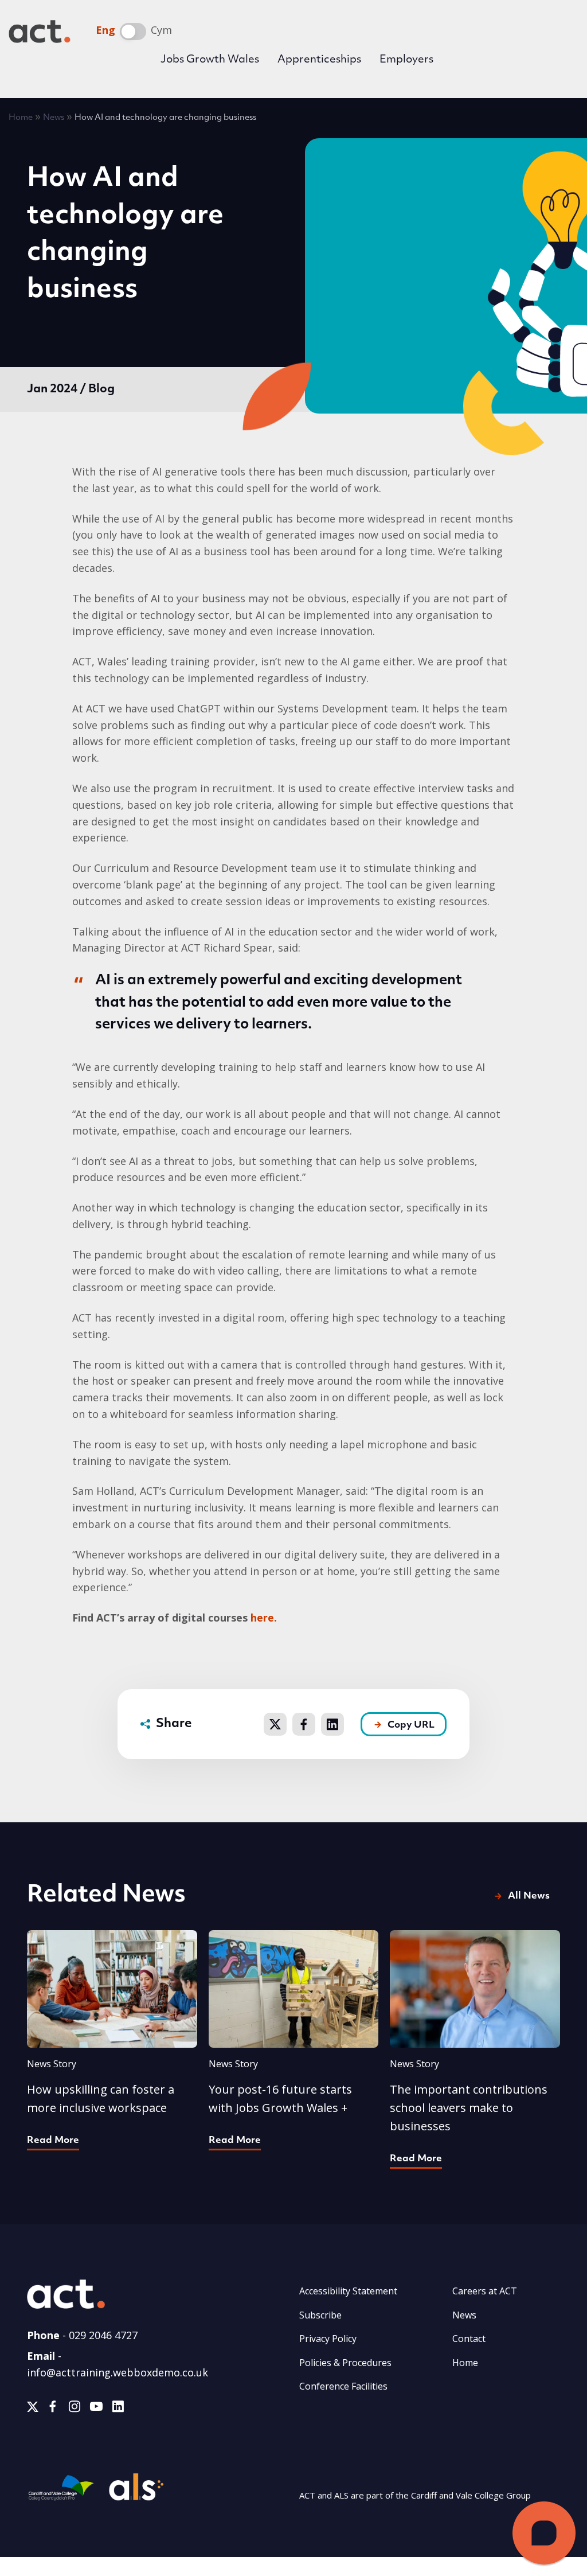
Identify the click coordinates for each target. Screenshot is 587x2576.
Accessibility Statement (348, 2291)
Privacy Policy (328, 2339)
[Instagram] (75, 2409)
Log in (482, 62)
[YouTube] (96, 2409)
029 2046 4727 (103, 2335)
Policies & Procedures (345, 2363)
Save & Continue (428, 1472)
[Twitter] (33, 2409)
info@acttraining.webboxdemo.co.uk (118, 2372)
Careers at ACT (485, 2291)
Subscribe (320, 2315)
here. (264, 1618)
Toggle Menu (561, 60)
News (54, 118)
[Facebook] (53, 2409)
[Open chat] (544, 2533)
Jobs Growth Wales (210, 60)
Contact (469, 2339)
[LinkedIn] (118, 2409)
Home (21, 118)
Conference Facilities (343, 2386)
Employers (406, 60)
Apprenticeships (319, 60)
